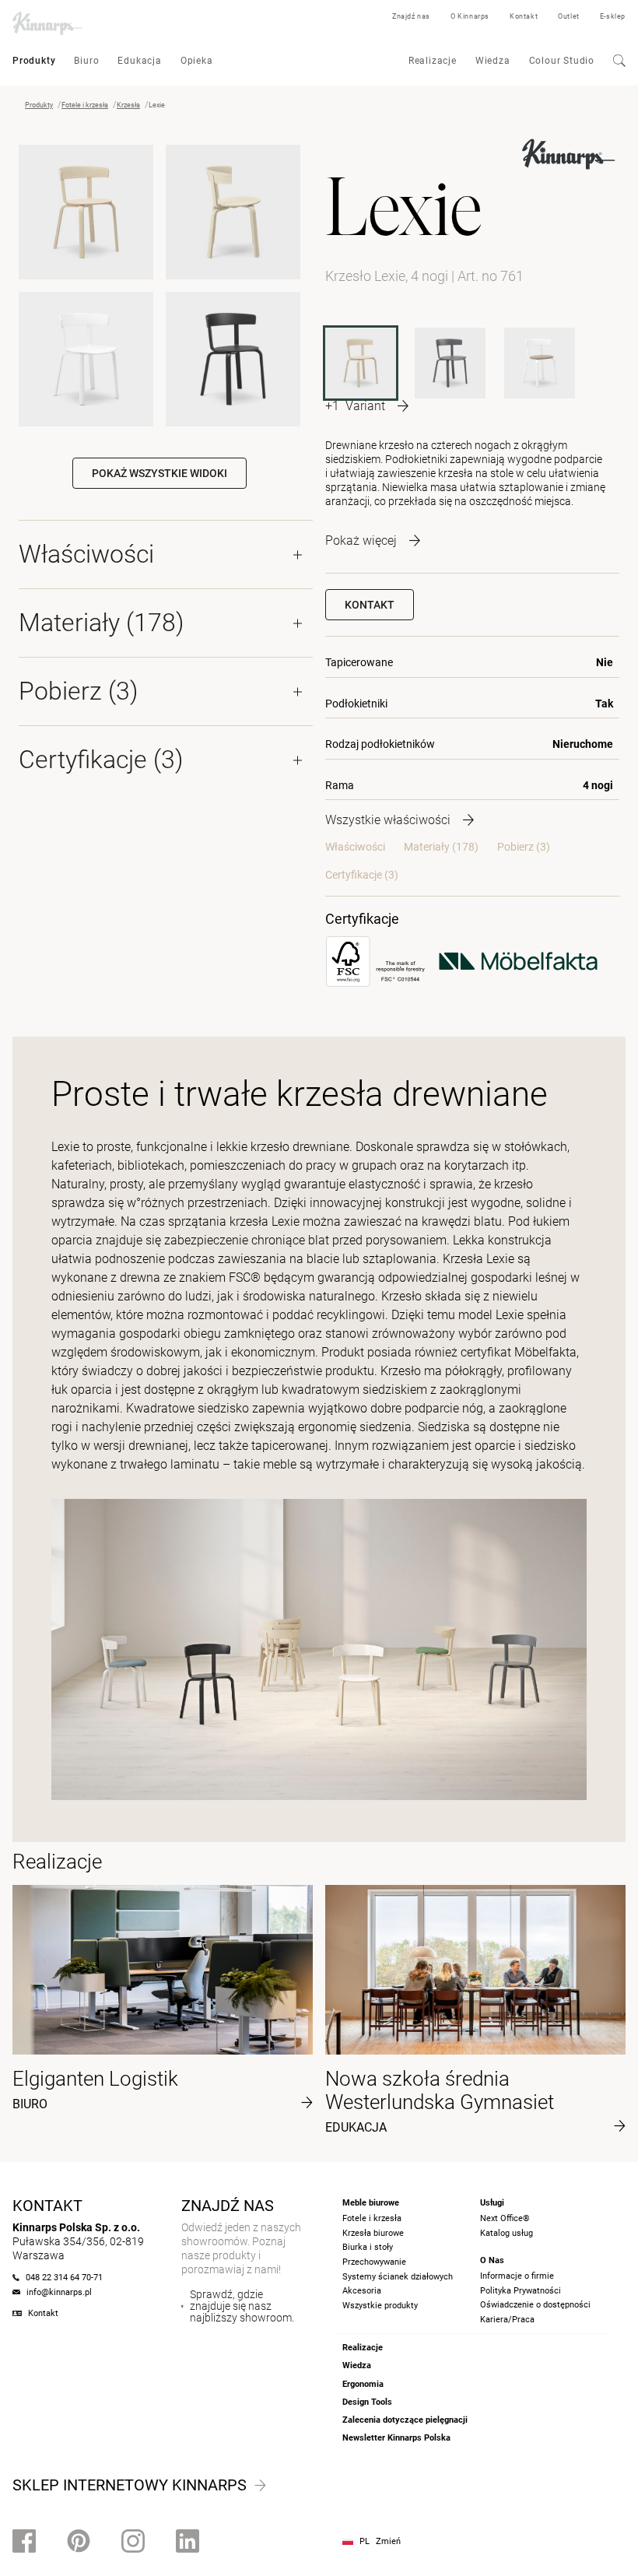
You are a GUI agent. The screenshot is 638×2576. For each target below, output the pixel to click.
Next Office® (505, 2218)
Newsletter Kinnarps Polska (396, 2438)
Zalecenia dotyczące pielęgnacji (405, 2420)
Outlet (569, 16)
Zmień (388, 2541)
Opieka (197, 61)
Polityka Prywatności (521, 2291)
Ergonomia (363, 2384)
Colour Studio (562, 61)
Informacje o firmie (517, 2276)
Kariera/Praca (507, 2320)
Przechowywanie (374, 2262)
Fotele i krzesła (85, 105)
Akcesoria (362, 2291)
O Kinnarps (470, 16)
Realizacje (433, 61)
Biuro (86, 61)
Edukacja (139, 61)
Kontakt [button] (370, 605)
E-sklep (613, 16)
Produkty (34, 61)
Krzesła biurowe (373, 2233)
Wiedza (493, 61)
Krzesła (128, 105)
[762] (450, 363)
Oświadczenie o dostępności (535, 2305)
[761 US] (540, 363)
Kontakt (524, 16)
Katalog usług (507, 2233)
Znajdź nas (411, 16)
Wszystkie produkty (380, 2306)
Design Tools (367, 2402)
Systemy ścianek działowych (398, 2277)
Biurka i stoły (368, 2247)
